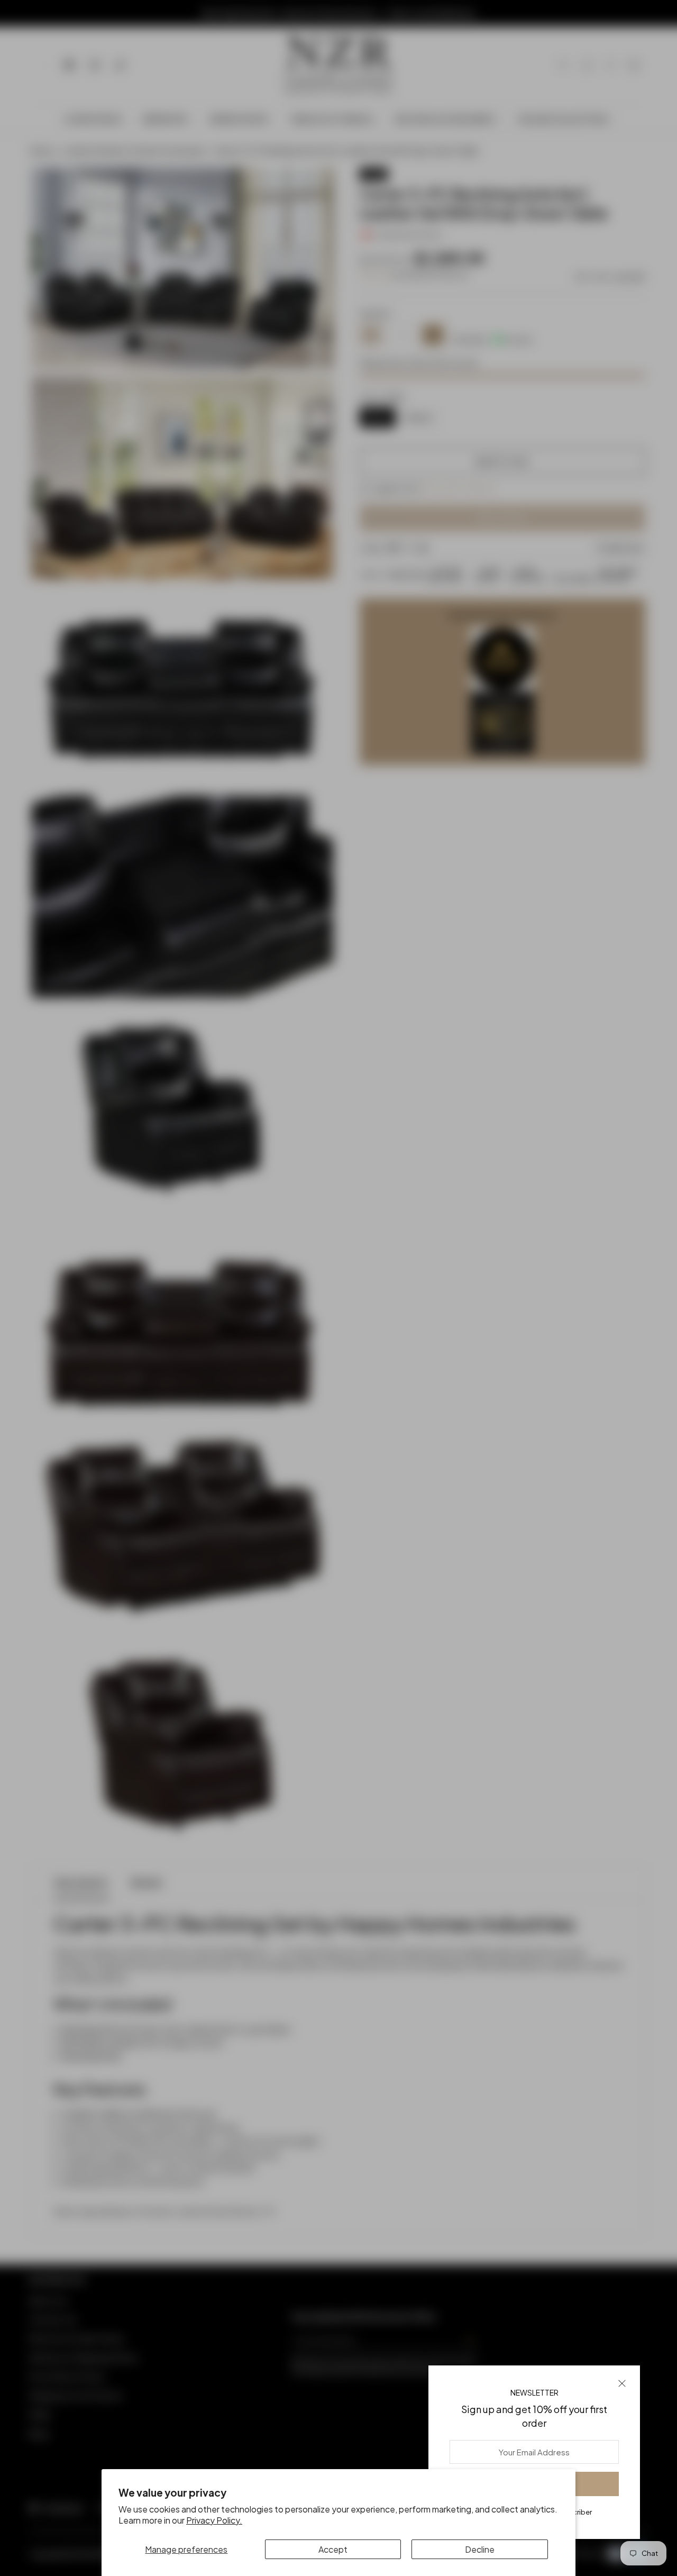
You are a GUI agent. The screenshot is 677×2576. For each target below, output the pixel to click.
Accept (333, 2549)
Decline (480, 2549)
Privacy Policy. (214, 2520)
